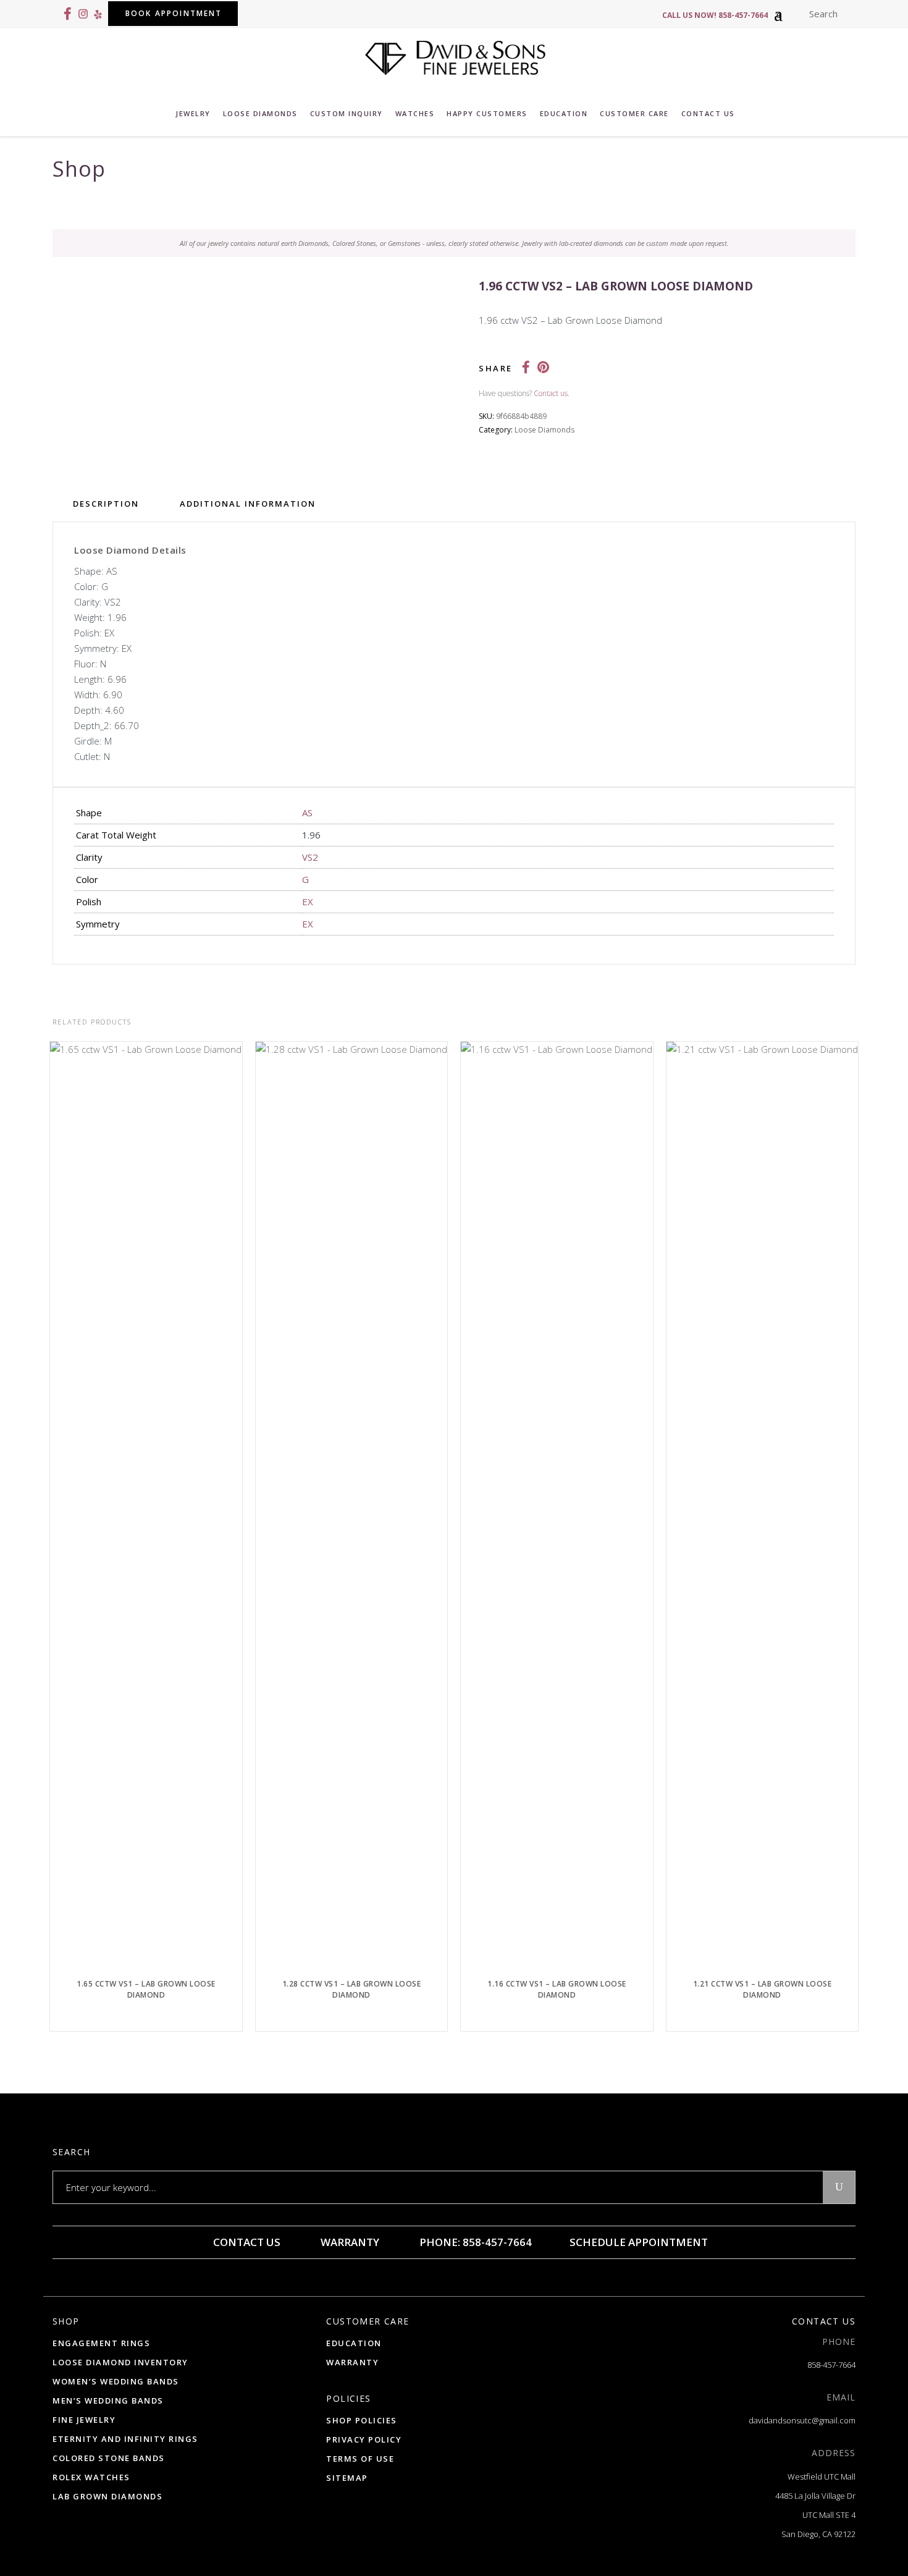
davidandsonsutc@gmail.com (802, 2420)
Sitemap (347, 2478)
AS (307, 813)
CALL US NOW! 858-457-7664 (715, 15)
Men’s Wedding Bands (108, 2401)
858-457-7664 (831, 2365)
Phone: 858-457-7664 (474, 2242)
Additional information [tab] (248, 504)
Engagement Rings (101, 2343)
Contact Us (246, 2242)
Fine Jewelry (84, 2420)
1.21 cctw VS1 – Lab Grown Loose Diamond (763, 1989)
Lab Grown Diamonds (107, 2496)
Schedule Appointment (637, 2242)
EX (308, 902)
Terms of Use (360, 2459)
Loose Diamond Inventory (120, 2362)
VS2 (310, 857)
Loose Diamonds (544, 430)
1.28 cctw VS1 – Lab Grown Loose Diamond (352, 1989)
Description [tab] (106, 504)
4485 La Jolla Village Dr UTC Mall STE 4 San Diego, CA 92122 (815, 2515)
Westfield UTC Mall (822, 2477)
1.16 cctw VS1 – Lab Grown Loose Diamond (557, 1989)
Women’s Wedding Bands (116, 2381)
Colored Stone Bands (109, 2458)
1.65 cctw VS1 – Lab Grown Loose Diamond (146, 1989)
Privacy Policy (364, 2439)
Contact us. (552, 393)
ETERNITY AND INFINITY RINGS (125, 2439)
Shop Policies (362, 2420)
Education (354, 2343)
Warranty (349, 2242)
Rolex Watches (91, 2477)
